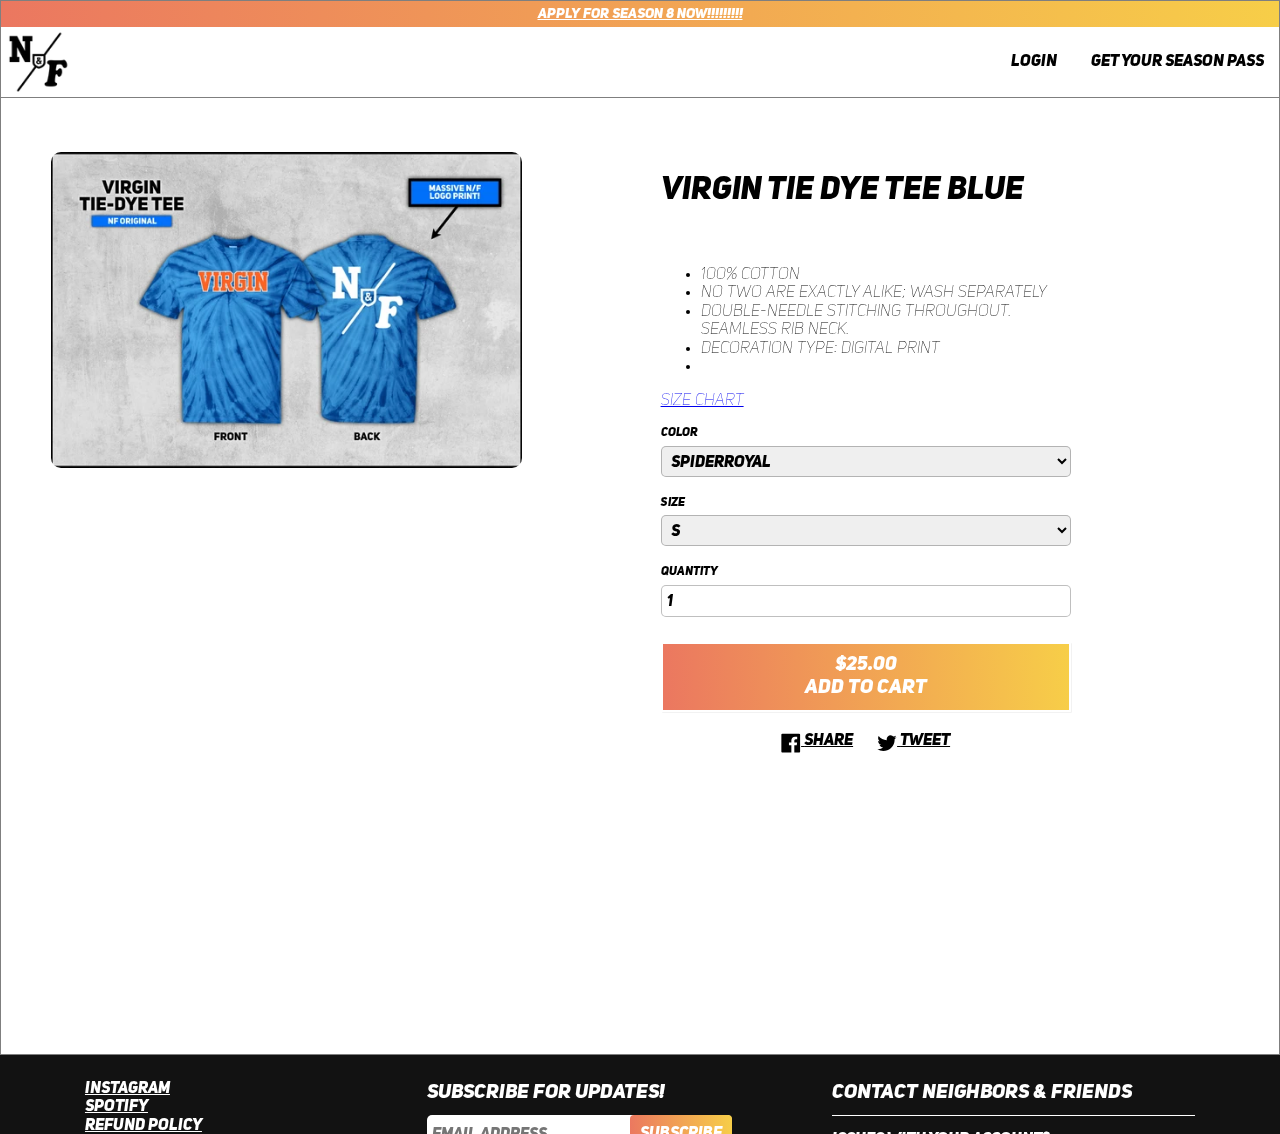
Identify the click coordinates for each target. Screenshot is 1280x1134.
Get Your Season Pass (1177, 62)
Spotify (116, 1107)
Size (673, 503)
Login (1034, 62)
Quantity (689, 572)
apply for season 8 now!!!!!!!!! (640, 14)
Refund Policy (143, 1126)
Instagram (127, 1089)
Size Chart (702, 401)
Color (679, 433)
